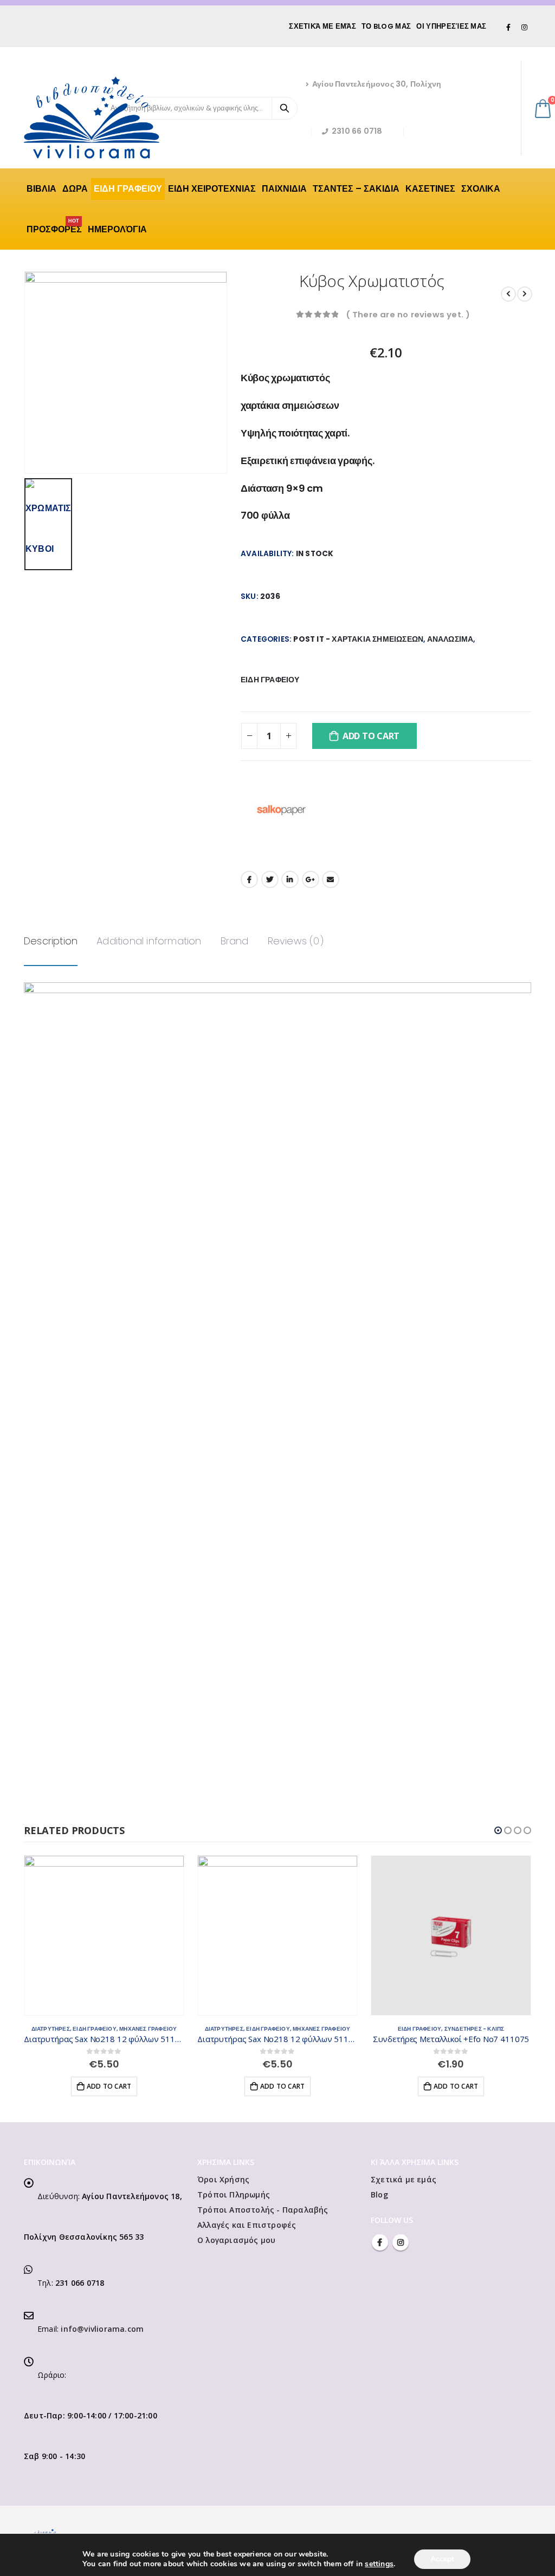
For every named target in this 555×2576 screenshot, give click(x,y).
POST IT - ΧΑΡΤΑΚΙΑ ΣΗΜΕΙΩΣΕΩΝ (358, 639)
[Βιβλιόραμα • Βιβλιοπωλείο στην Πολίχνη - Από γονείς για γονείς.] (92, 118)
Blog (379, 2195)
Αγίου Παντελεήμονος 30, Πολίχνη (377, 84)
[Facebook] (509, 27)
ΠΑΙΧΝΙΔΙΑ (284, 189)
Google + (311, 879)
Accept (442, 2559)
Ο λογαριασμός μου (236, 2240)
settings (379, 2564)
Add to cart (371, 736)
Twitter (270, 879)
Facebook (249, 879)
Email (331, 879)
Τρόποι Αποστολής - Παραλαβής (263, 2210)
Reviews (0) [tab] (296, 941)
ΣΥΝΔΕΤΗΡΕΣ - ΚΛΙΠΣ (475, 2029)
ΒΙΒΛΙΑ (41, 189)
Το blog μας (386, 26)
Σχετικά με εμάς (322, 26)
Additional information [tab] (149, 941)
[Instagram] (524, 27)
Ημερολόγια (117, 229)
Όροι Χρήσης (223, 2179)
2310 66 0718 (357, 131)
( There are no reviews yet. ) (408, 314)
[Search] (285, 108)
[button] (498, 1830)
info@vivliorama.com (102, 2329)
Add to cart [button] (109, 2086)
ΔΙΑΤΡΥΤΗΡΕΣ (51, 2029)
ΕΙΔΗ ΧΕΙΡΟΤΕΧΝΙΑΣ (212, 189)
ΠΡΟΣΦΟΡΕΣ (54, 227)
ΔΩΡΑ (75, 189)
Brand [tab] (235, 941)
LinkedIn (290, 879)
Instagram (401, 2242)
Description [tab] (51, 941)
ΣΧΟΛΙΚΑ (481, 189)
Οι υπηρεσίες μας (451, 26)
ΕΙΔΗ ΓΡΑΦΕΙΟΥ (128, 189)
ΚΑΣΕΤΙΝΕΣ (430, 189)
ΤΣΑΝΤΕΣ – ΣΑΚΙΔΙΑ (356, 189)
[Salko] (281, 810)
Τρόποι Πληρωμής (234, 2195)
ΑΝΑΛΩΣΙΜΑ (450, 639)
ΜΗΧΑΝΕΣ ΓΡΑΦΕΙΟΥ (148, 2029)
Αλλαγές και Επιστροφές (247, 2225)
